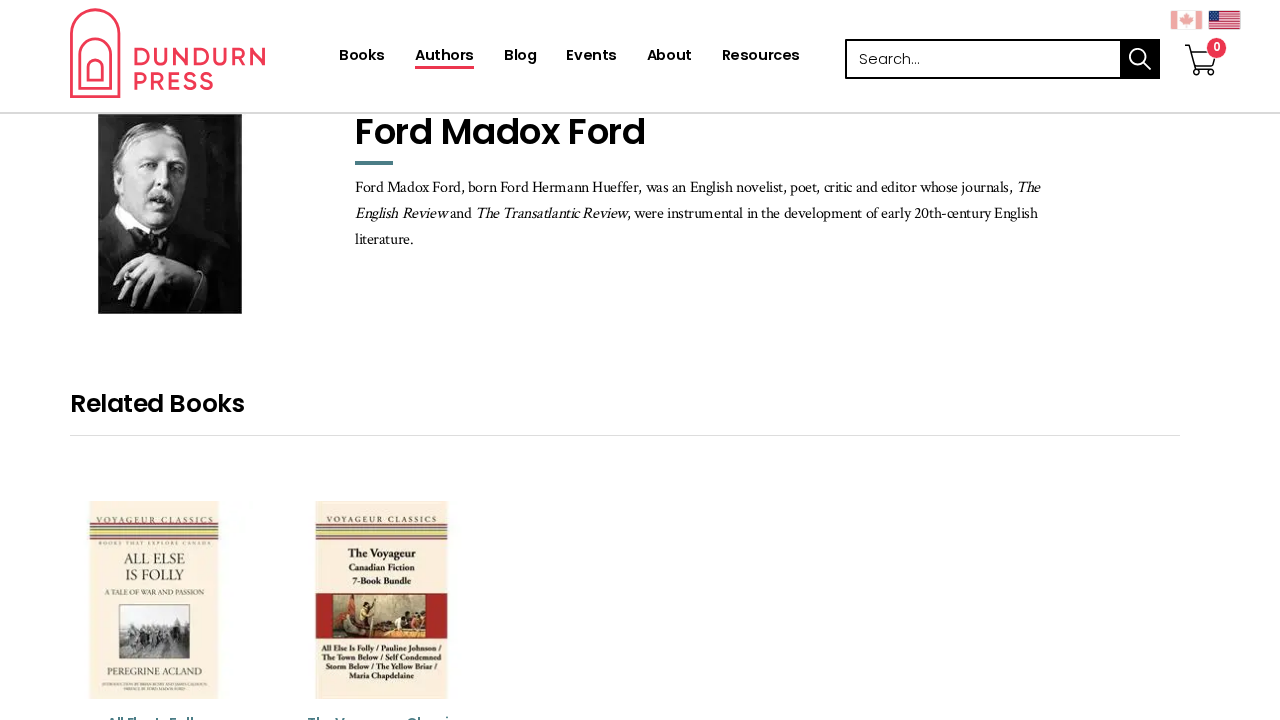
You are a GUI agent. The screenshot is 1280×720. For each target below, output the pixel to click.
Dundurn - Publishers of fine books (202, 53)
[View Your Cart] (1201, 39)
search (1140, 59)
